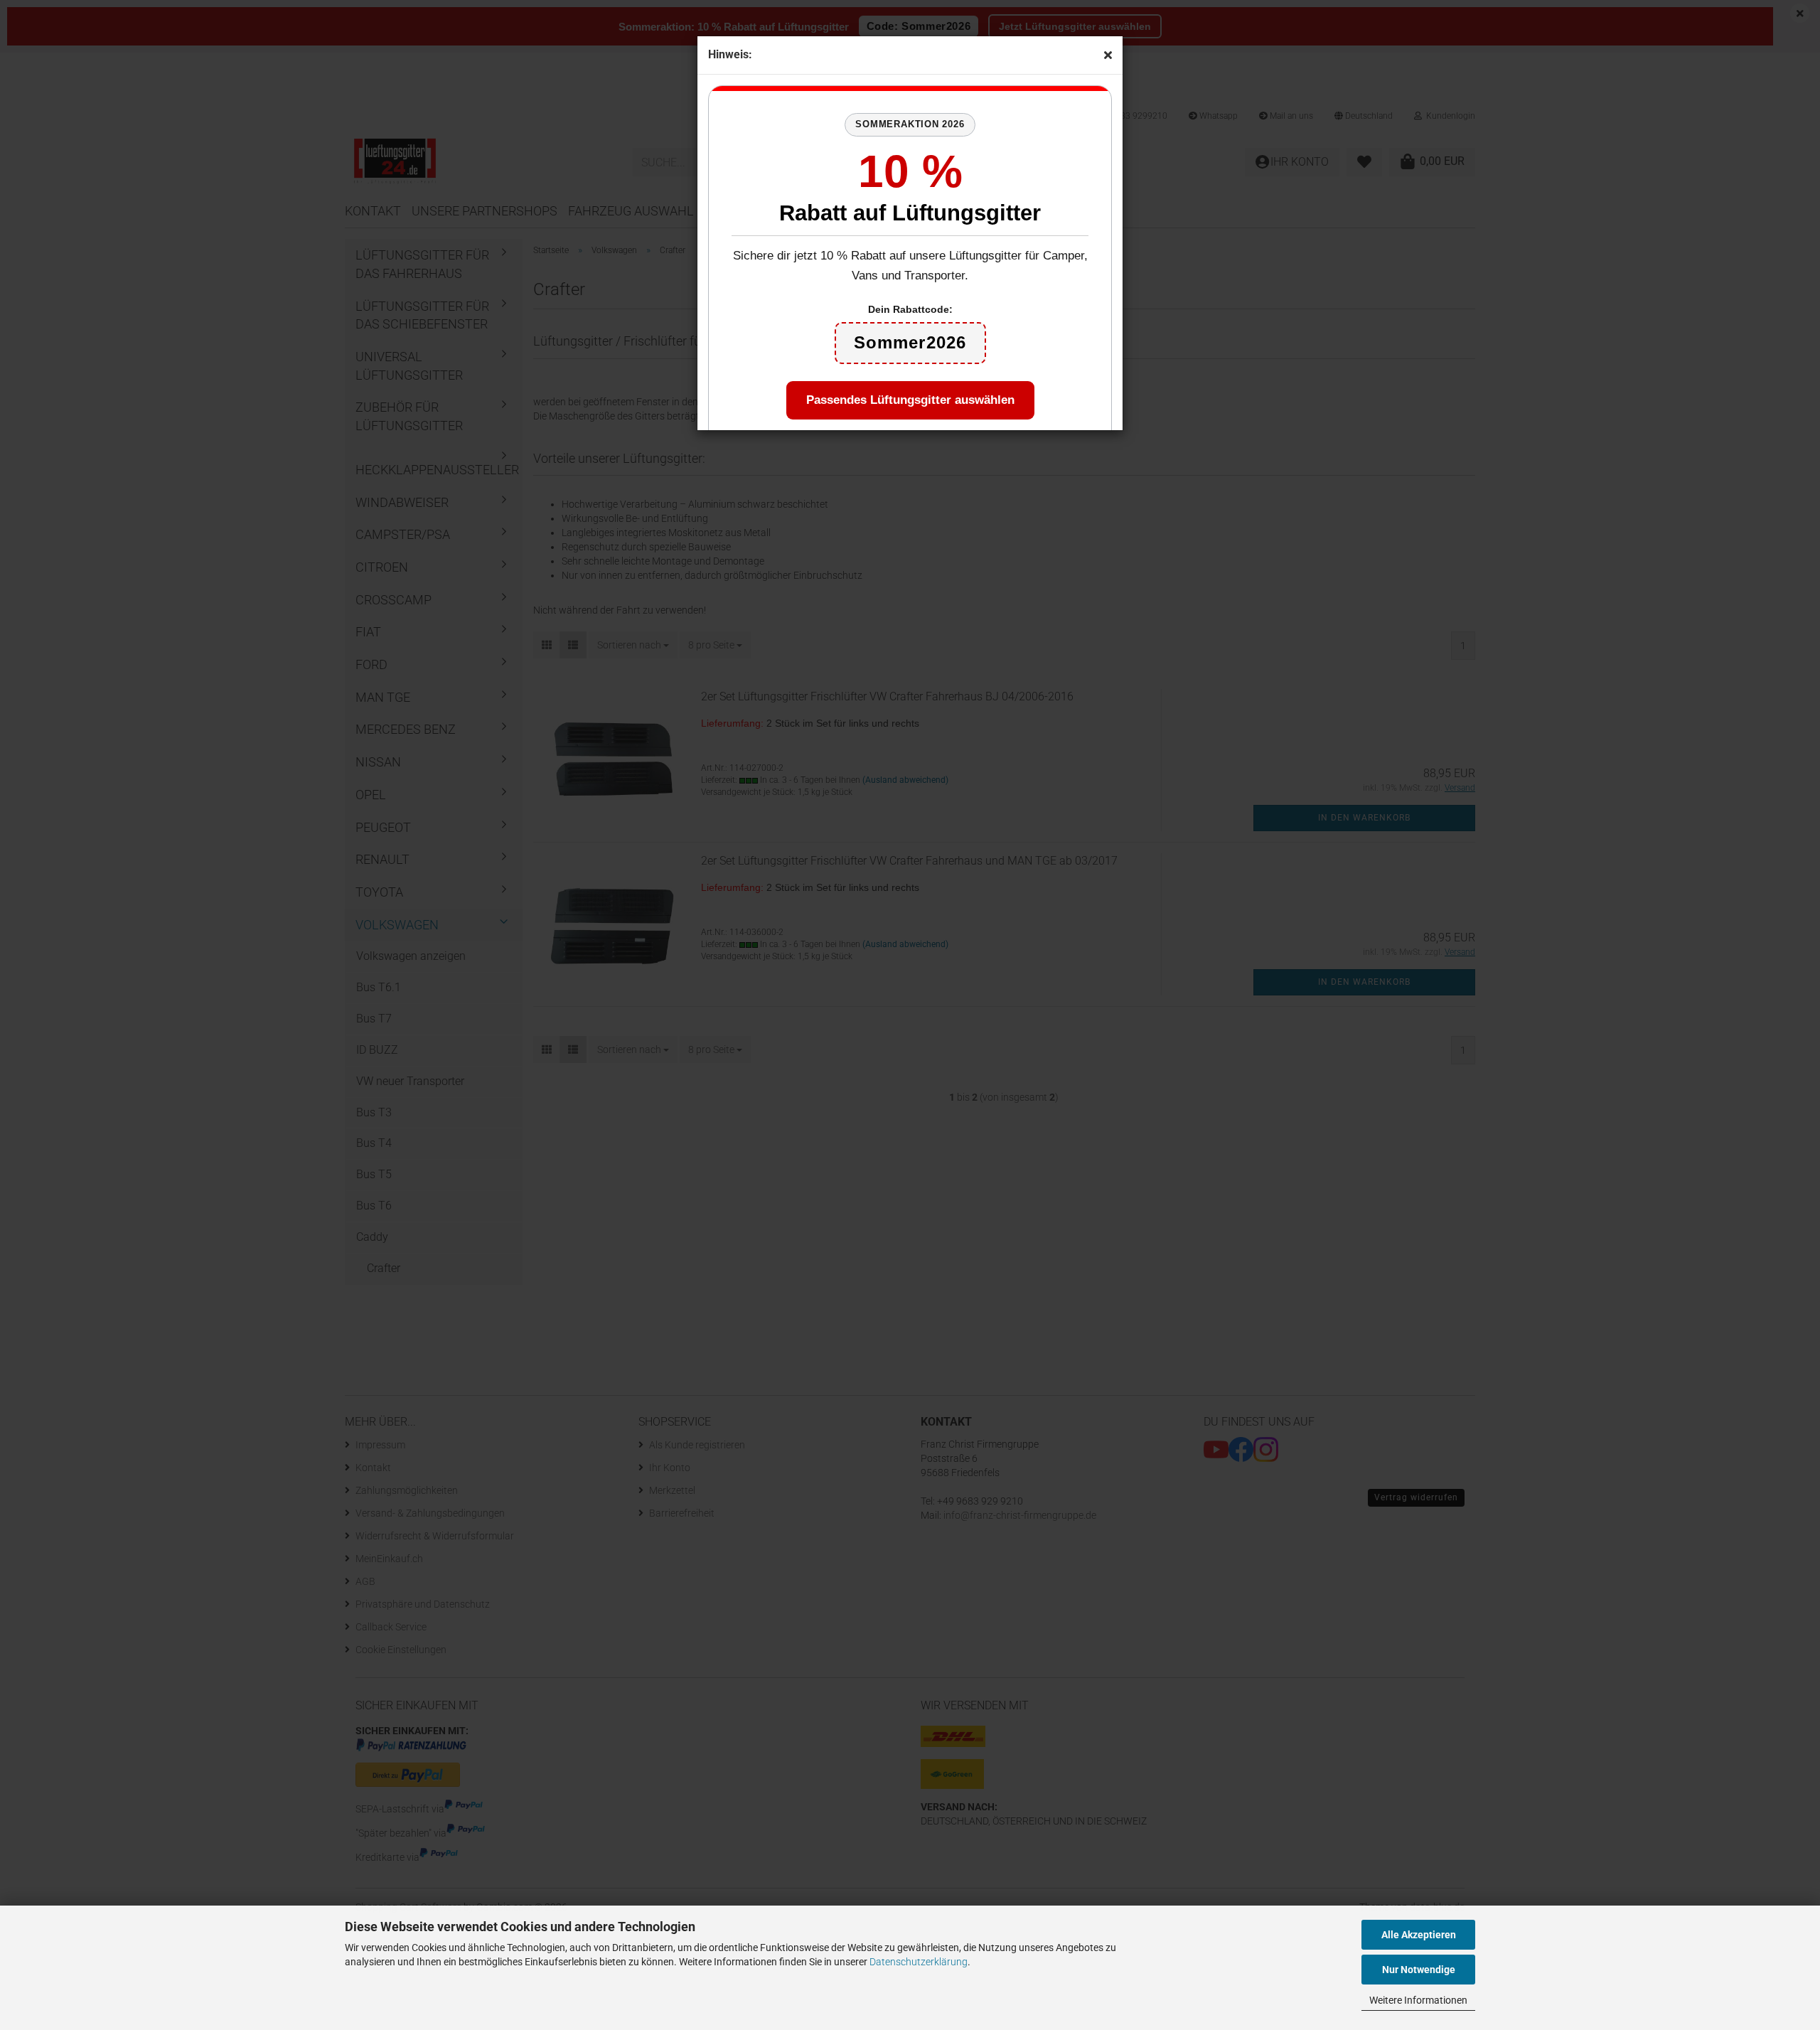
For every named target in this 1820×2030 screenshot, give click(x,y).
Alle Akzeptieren (1419, 1935)
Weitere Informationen (1418, 2000)
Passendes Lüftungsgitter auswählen (910, 400)
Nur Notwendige (1419, 1970)
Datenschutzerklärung (919, 1962)
